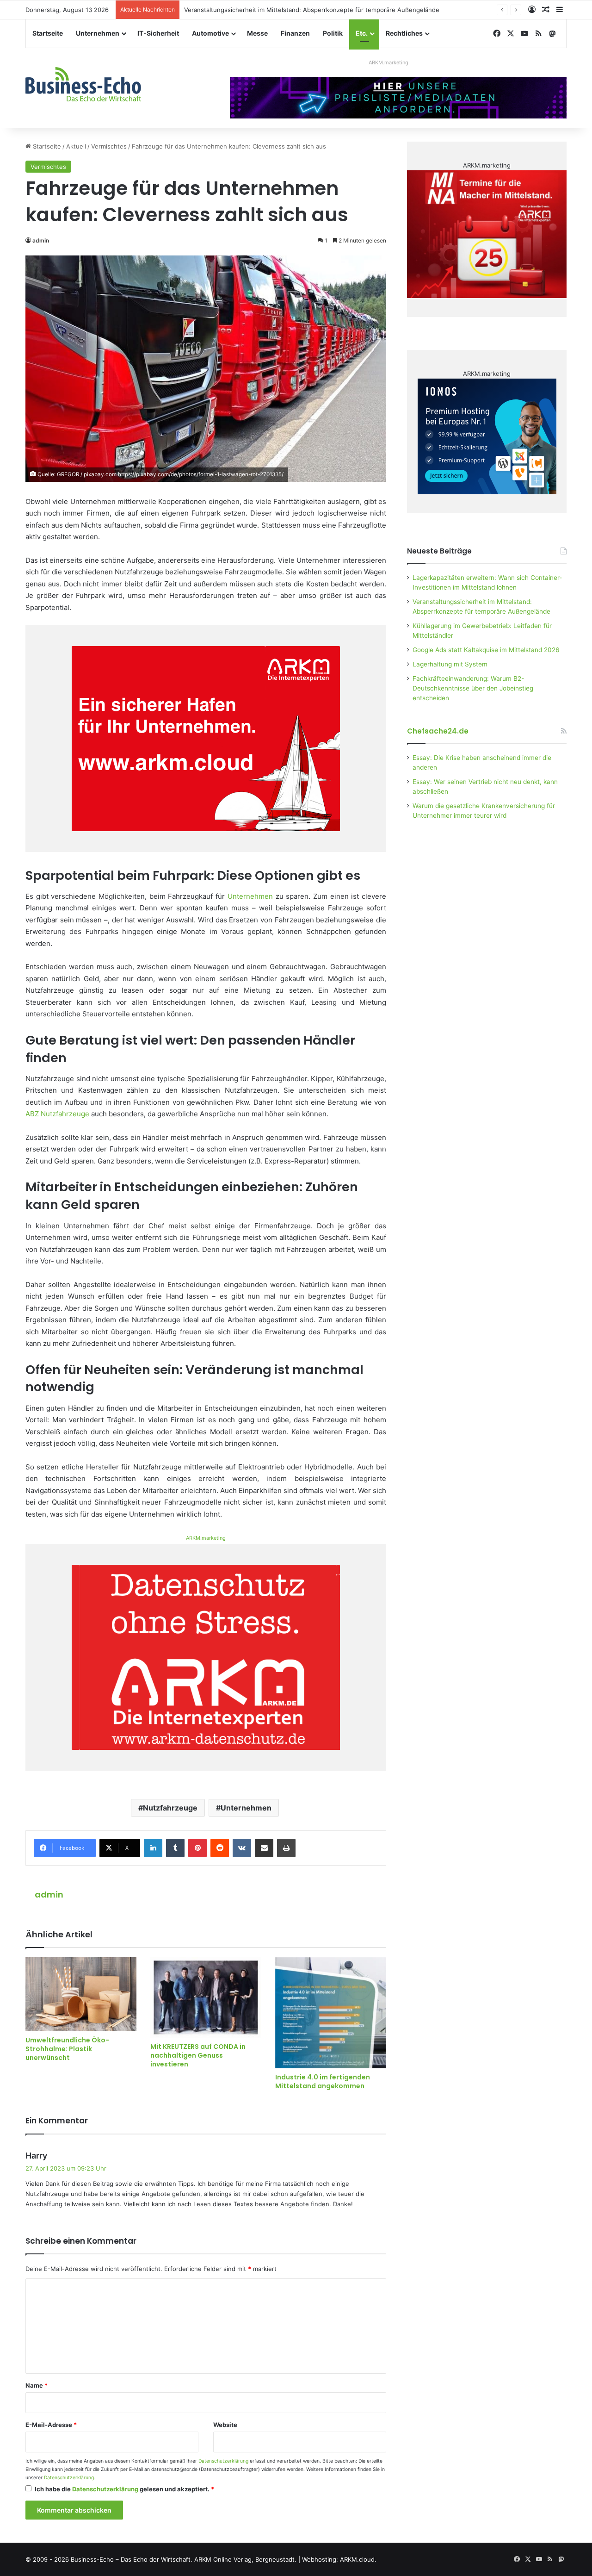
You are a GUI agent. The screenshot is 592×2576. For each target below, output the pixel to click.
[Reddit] (220, 1848)
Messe (257, 33)
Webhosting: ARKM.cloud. (339, 2559)
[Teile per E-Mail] (264, 1848)
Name (37, 2385)
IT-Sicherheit (158, 33)
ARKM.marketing (388, 62)
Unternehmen (98, 33)
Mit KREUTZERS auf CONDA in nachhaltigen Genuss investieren (198, 2055)
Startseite (48, 33)
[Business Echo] (83, 84)
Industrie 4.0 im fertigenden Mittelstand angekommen (323, 2081)
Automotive (210, 33)
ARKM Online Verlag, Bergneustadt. (245, 2559)
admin (41, 240)
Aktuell (76, 146)
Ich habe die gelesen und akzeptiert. (124, 2489)
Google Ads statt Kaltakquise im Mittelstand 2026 (486, 650)
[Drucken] (286, 1848)
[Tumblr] (175, 1848)
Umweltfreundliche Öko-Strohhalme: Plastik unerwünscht (67, 2049)
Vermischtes (109, 146)
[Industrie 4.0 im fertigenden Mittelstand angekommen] (331, 2013)
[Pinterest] (197, 1848)
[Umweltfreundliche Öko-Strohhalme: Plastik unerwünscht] (81, 1994)
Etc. (362, 33)
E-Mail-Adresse (51, 2425)
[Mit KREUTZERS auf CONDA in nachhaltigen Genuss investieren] (206, 1997)
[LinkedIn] (153, 1848)
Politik (333, 33)
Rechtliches (404, 33)
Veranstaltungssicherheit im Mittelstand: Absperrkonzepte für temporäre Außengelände (312, 10)
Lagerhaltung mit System (450, 664)
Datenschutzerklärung (223, 2461)
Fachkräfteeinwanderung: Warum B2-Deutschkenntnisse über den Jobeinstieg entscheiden (473, 688)
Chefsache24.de (438, 731)
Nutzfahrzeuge (170, 1808)
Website (225, 2425)
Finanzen (295, 33)
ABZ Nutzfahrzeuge (57, 1114)
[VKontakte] (242, 1848)
